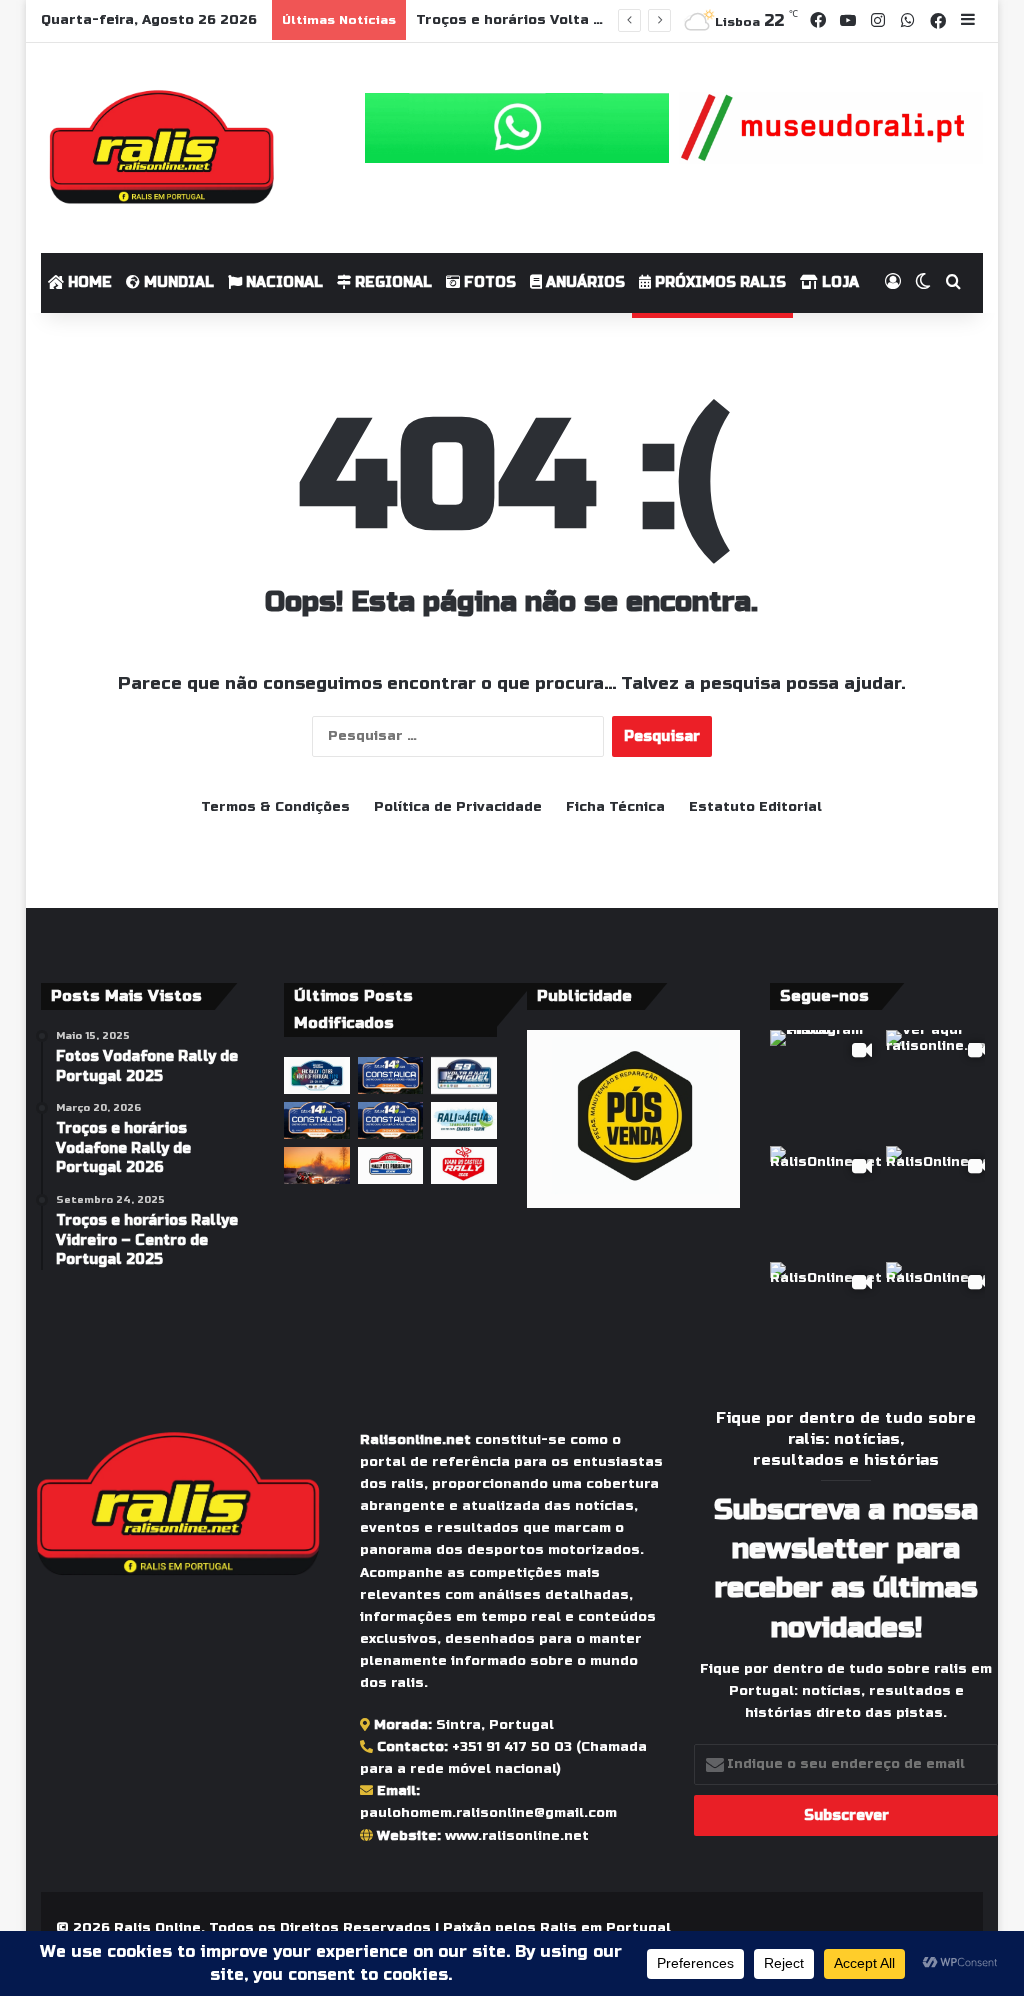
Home (88, 282)
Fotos (488, 282)
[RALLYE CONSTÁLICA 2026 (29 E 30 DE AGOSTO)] (317, 1120)
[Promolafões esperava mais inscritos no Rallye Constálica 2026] (391, 1075)
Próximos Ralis (718, 282)
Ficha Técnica (615, 807)
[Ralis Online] (161, 148)
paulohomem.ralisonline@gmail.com (488, 1813)
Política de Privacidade (458, 807)
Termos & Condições (275, 807)
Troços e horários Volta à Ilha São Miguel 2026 (588, 20)
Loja (838, 282)
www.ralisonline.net (517, 1836)
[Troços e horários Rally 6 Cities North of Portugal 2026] (317, 1075)
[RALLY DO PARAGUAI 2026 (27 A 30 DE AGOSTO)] (391, 1165)
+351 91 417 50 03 (512, 1747)
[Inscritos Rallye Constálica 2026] (391, 1120)
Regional (391, 282)
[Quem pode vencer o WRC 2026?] (317, 1165)
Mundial (177, 282)
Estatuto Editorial (755, 807)
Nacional (282, 282)
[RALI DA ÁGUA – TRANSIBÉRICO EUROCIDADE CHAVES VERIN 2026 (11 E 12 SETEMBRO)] (464, 1120)
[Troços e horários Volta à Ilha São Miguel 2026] (464, 1075)
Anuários (583, 282)
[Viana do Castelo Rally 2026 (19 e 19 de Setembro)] (464, 1165)
